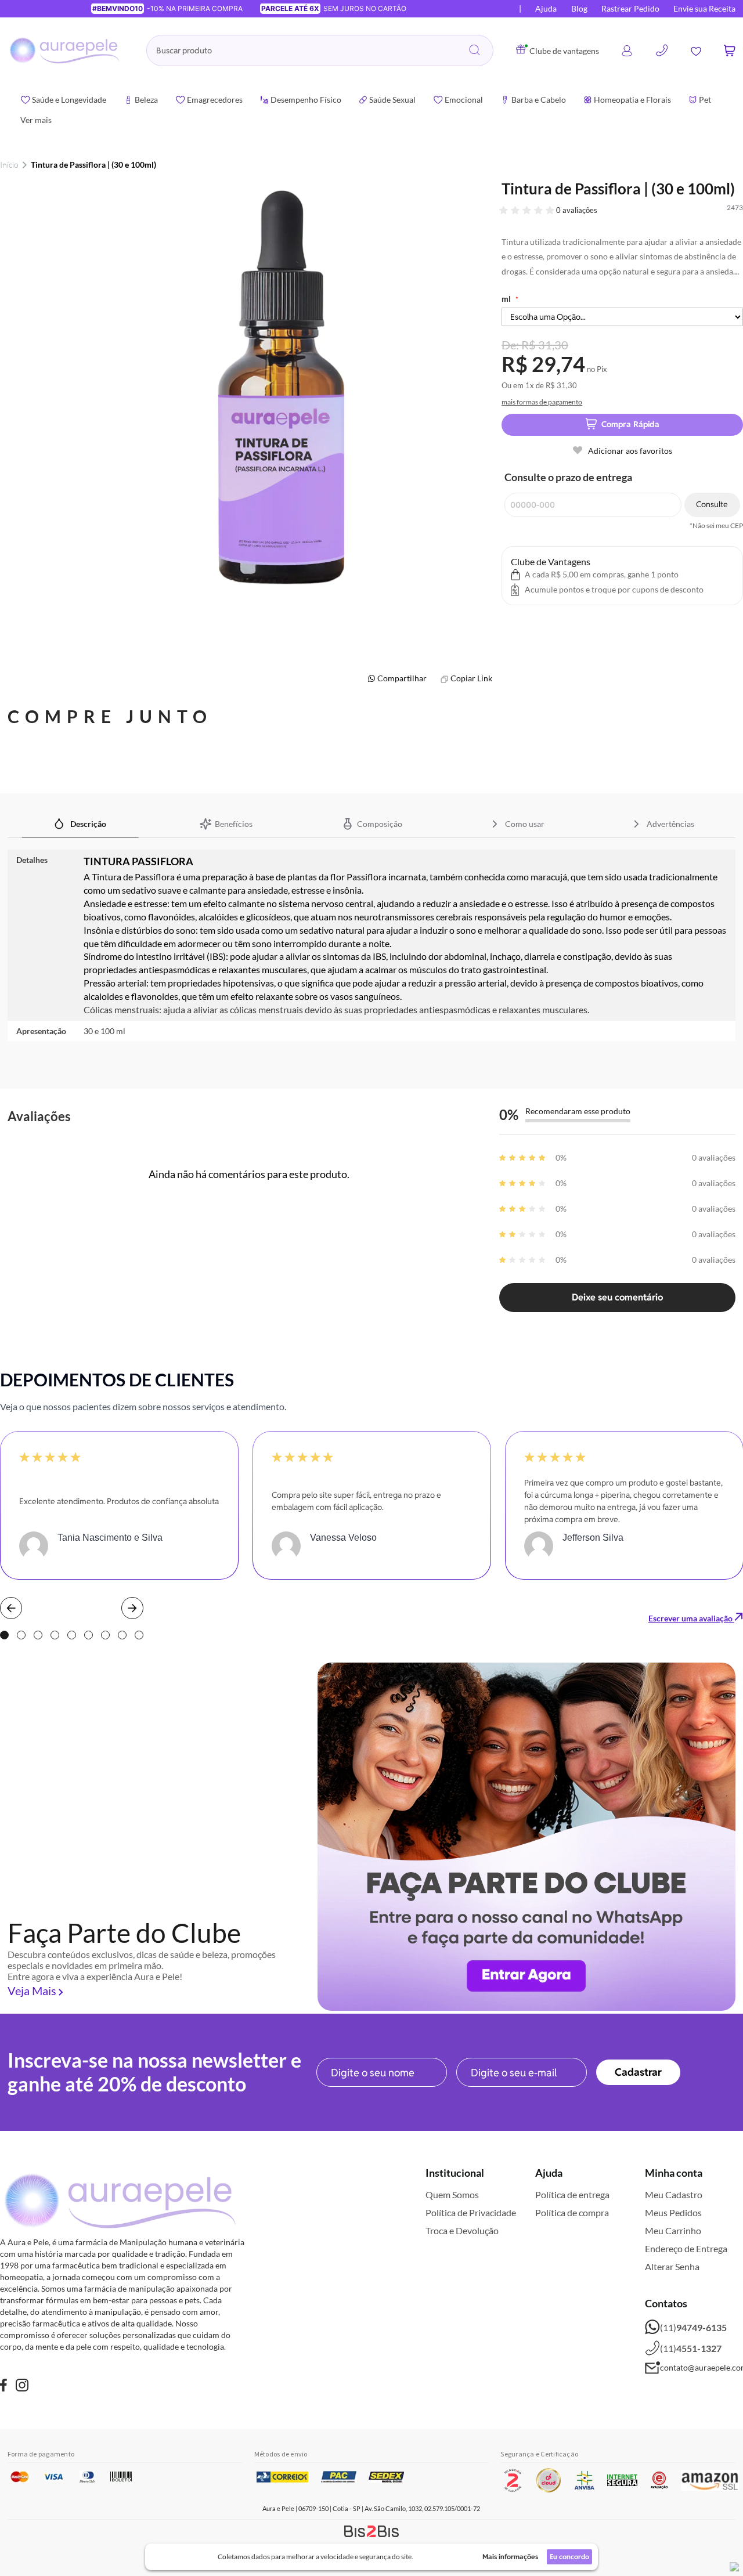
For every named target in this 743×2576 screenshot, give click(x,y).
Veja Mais (32, 1990)
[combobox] (320, 50)
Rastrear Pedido (630, 8)
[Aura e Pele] (3, 2387)
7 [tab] (105, 1635)
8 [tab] (122, 1635)
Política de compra (572, 2212)
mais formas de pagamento (542, 402)
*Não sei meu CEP (716, 526)
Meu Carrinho (673, 2230)
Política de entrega (572, 2194)
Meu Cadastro (674, 2194)
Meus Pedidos (673, 2212)
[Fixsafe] (22, 2387)
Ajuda (546, 8)
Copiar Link (471, 678)
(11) (693, 2327)
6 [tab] (89, 1635)
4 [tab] (55, 1635)
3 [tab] (38, 1635)
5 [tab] (72, 1635)
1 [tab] (4, 1635)
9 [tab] (139, 1635)
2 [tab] (21, 1635)
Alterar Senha (672, 2266)
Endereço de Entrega (686, 2248)
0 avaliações (577, 210)
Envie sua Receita (704, 8)
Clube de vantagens (563, 51)
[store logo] (66, 50)
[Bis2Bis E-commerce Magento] (371, 2531)
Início (9, 165)
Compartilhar (402, 678)
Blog (579, 8)
